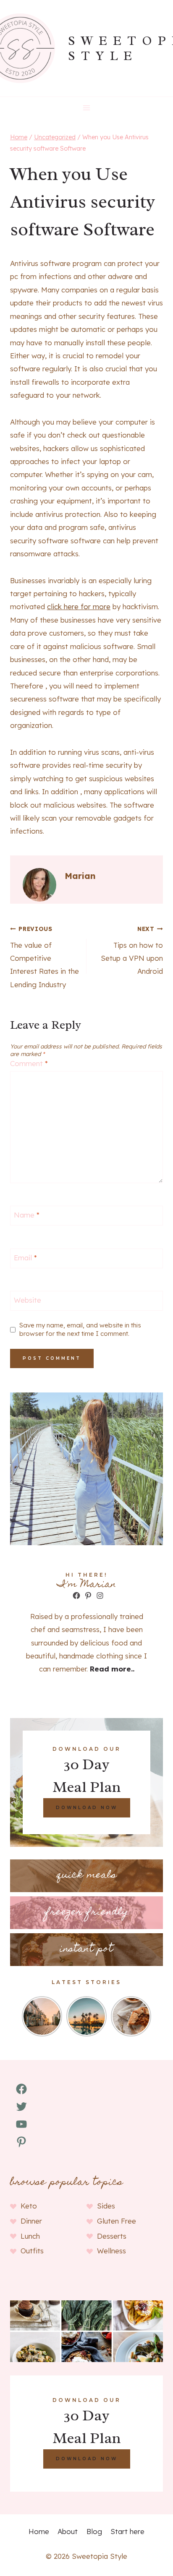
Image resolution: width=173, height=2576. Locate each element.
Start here (127, 2531)
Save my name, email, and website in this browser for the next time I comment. (80, 1329)
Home (39, 2531)
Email (25, 1258)
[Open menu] (87, 108)
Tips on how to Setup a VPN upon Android (132, 950)
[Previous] (27, 2016)
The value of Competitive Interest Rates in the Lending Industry (45, 957)
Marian (80, 876)
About (68, 2531)
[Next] (146, 2016)
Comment (29, 1063)
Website (28, 1300)
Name (27, 1215)
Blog (94, 2531)
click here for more (79, 606)
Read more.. (112, 1669)
